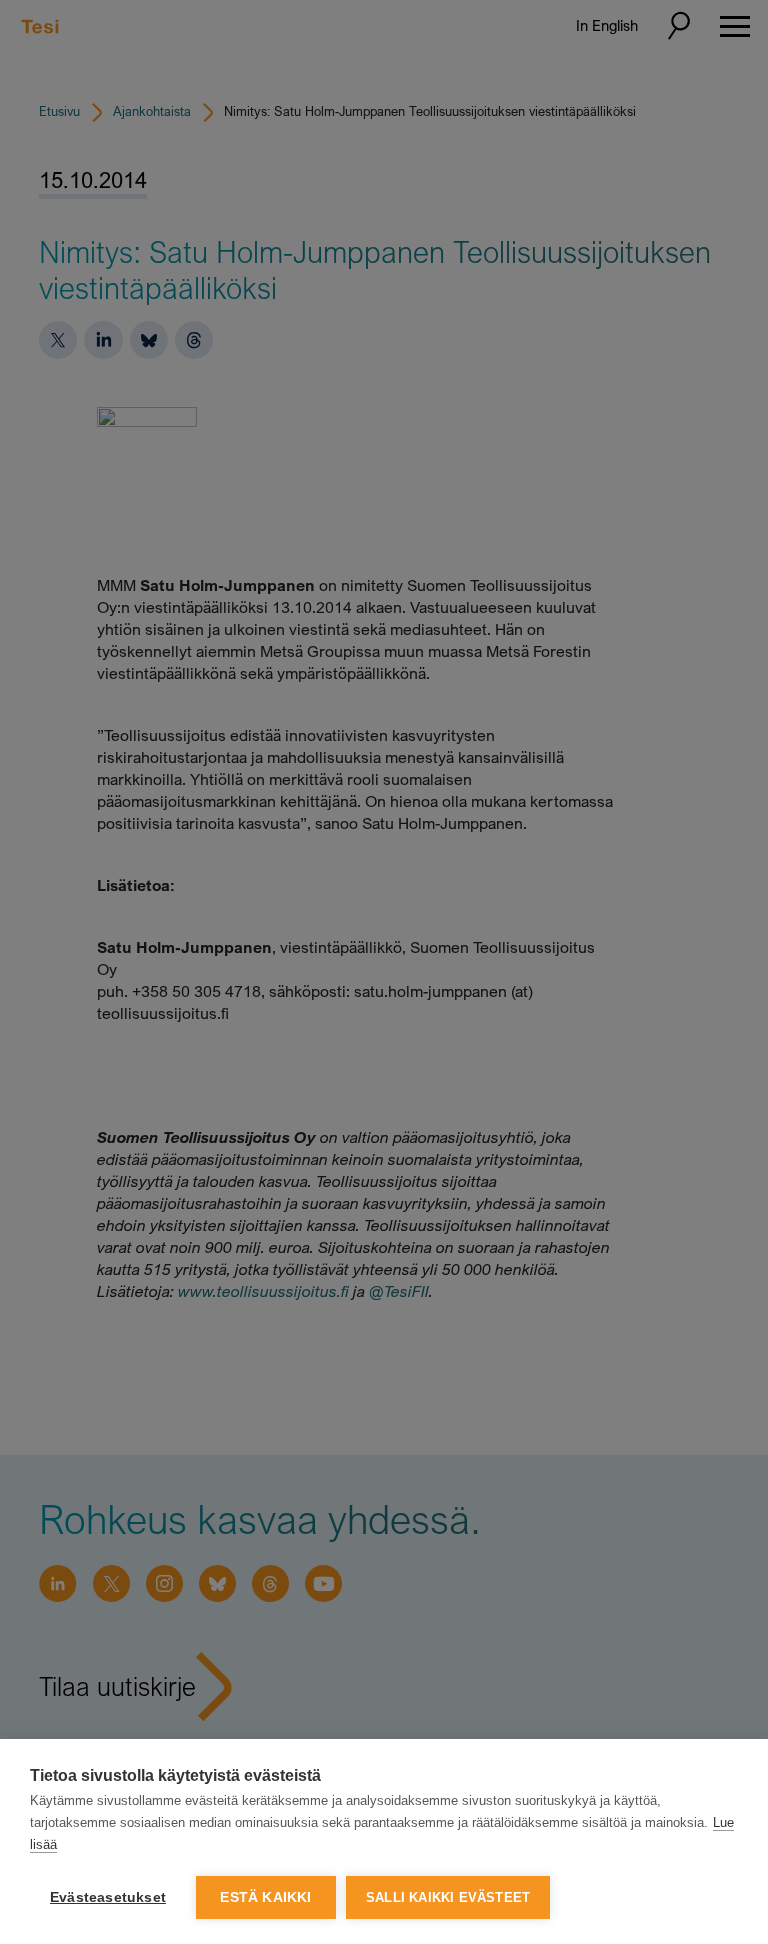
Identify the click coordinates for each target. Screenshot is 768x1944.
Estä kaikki (265, 1897)
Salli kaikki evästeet (448, 1897)
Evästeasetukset (108, 1897)
